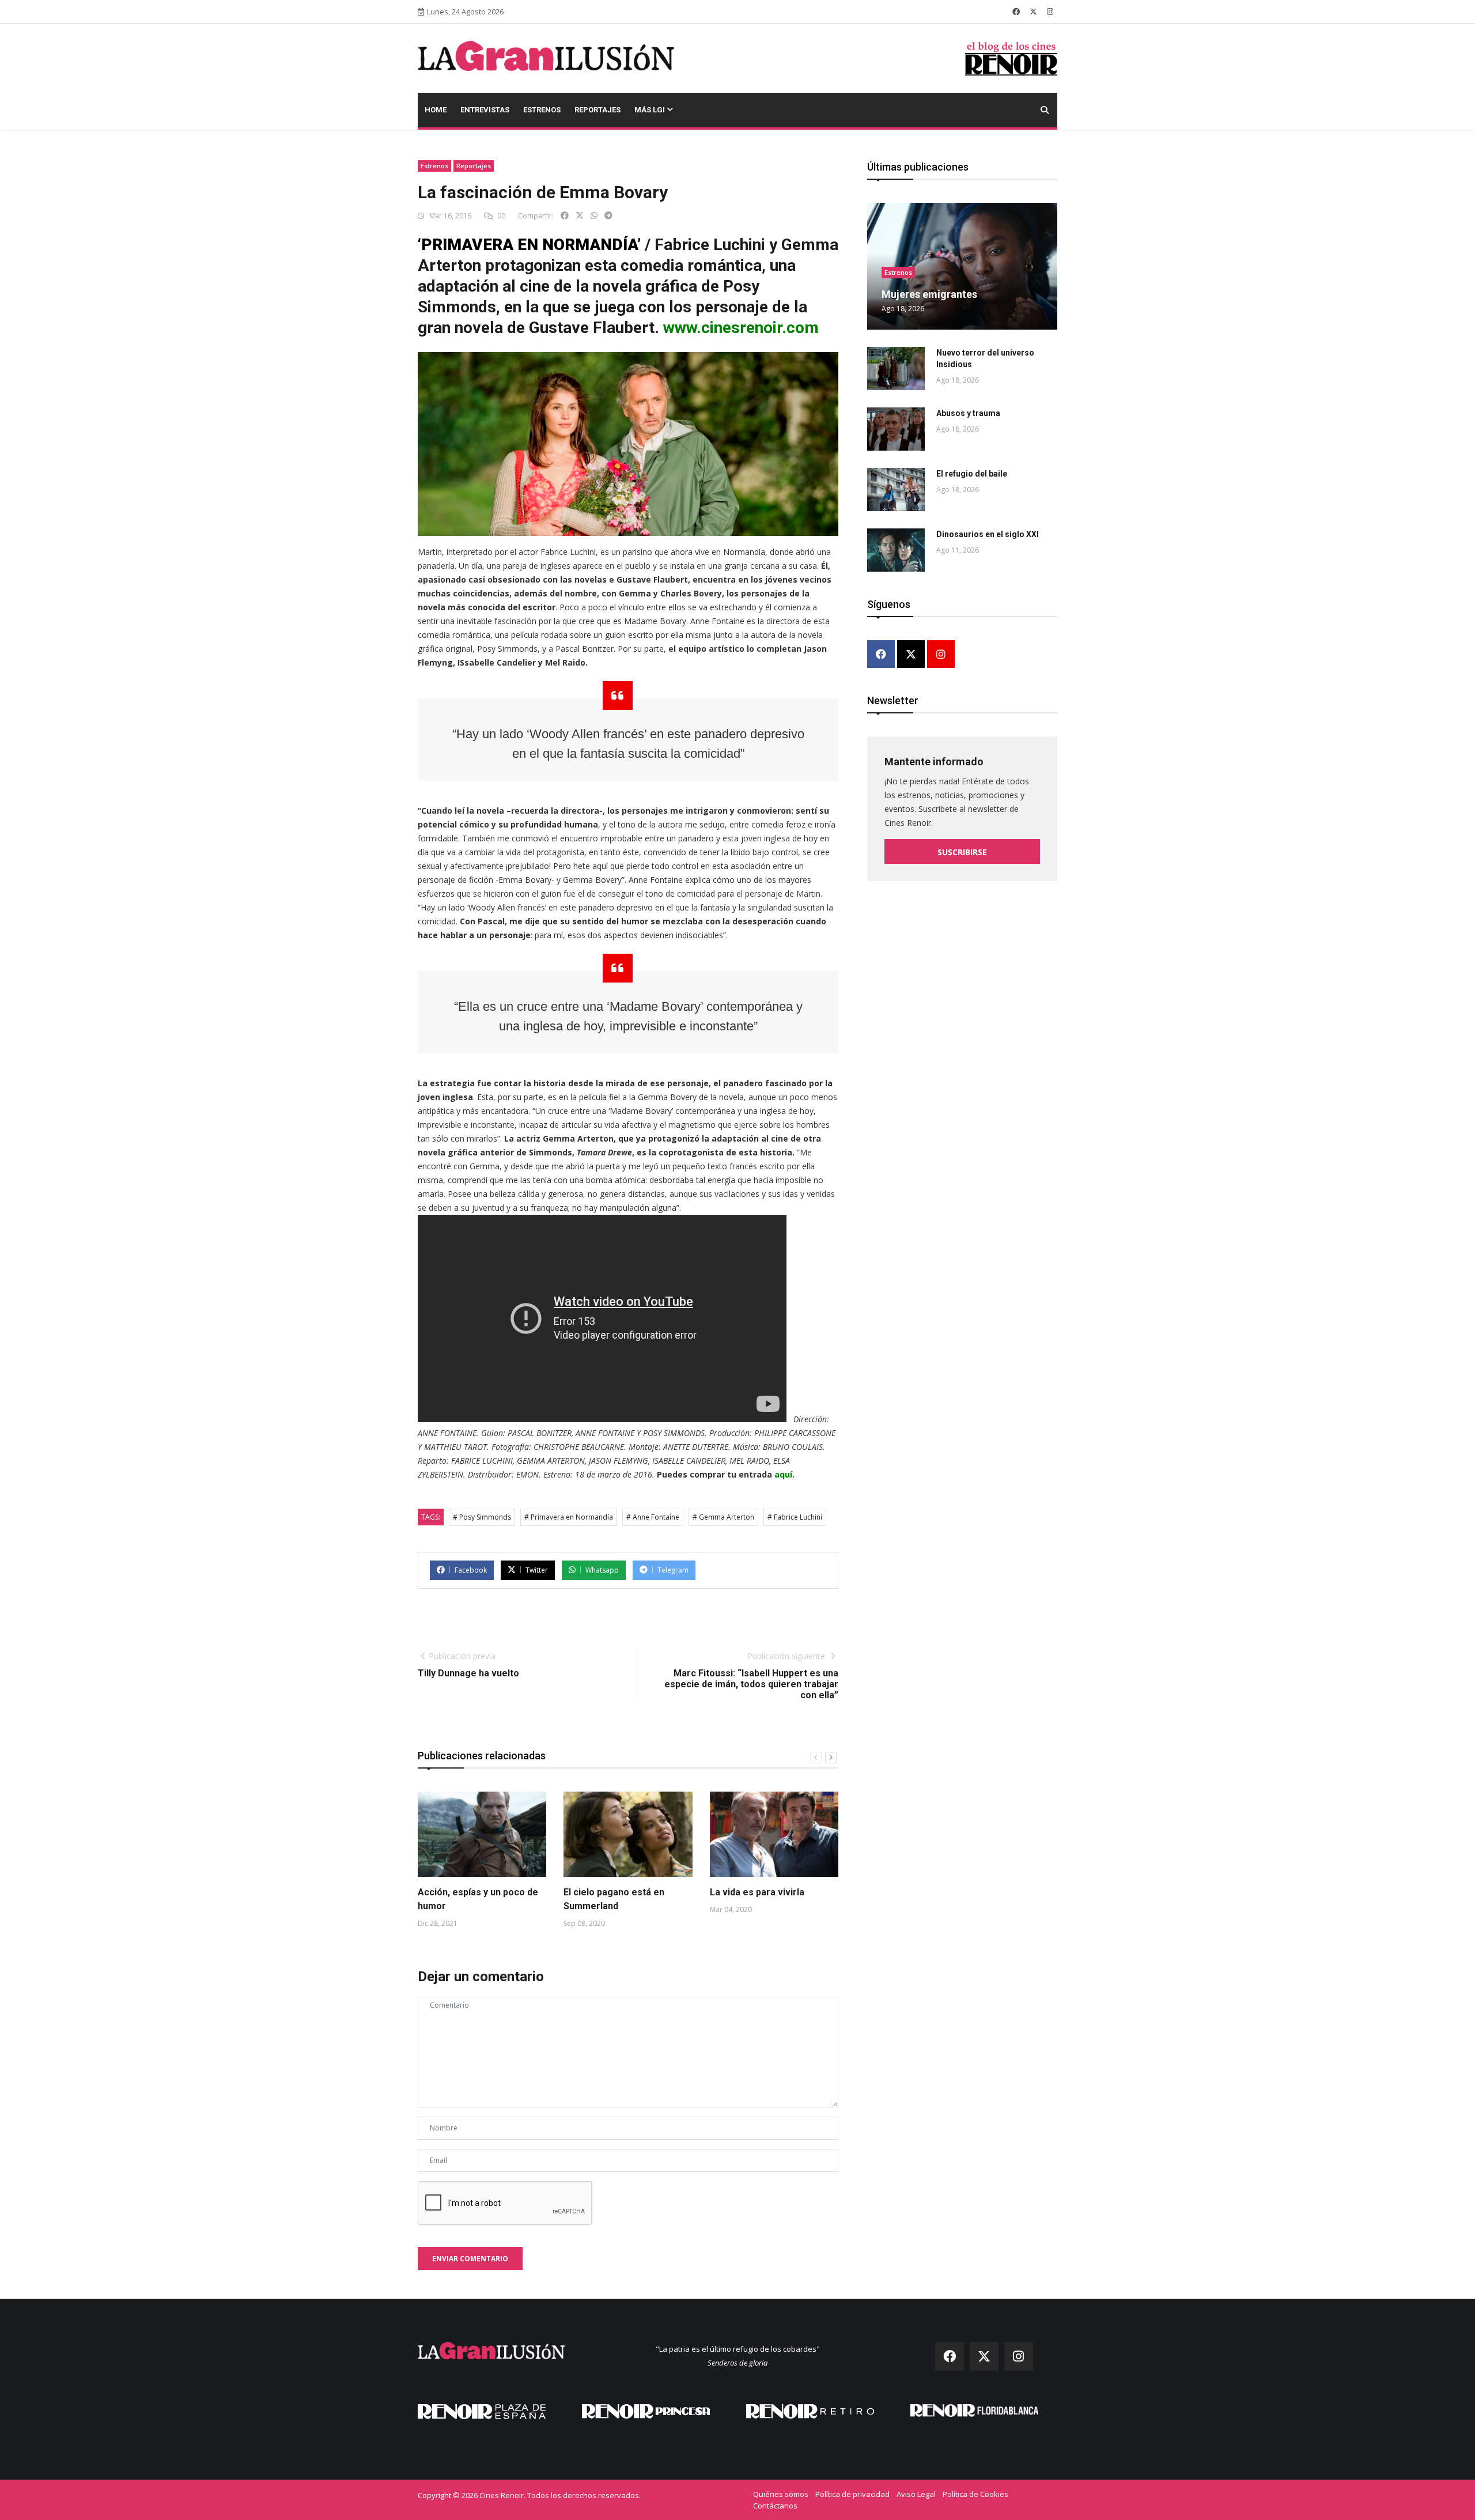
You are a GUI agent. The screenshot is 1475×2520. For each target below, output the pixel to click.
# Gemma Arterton (723, 1517)
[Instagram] (941, 655)
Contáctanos (775, 2506)
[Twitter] (911, 655)
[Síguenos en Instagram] (1050, 12)
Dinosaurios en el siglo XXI (988, 534)
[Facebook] (881, 655)
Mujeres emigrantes (929, 294)
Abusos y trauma (968, 413)
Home (436, 110)
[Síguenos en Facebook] (1016, 12)
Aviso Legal (916, 2494)
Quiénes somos (781, 2494)
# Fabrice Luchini (795, 1517)
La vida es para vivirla (757, 1892)
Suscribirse (962, 852)
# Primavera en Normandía (569, 1517)
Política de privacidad (852, 2494)
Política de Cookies (975, 2494)
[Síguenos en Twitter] (1033, 12)
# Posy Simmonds (482, 1517)
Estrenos (542, 110)
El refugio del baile (972, 474)
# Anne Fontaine (653, 1517)
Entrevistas (485, 110)
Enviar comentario (470, 2259)
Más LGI (650, 110)
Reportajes (597, 110)
